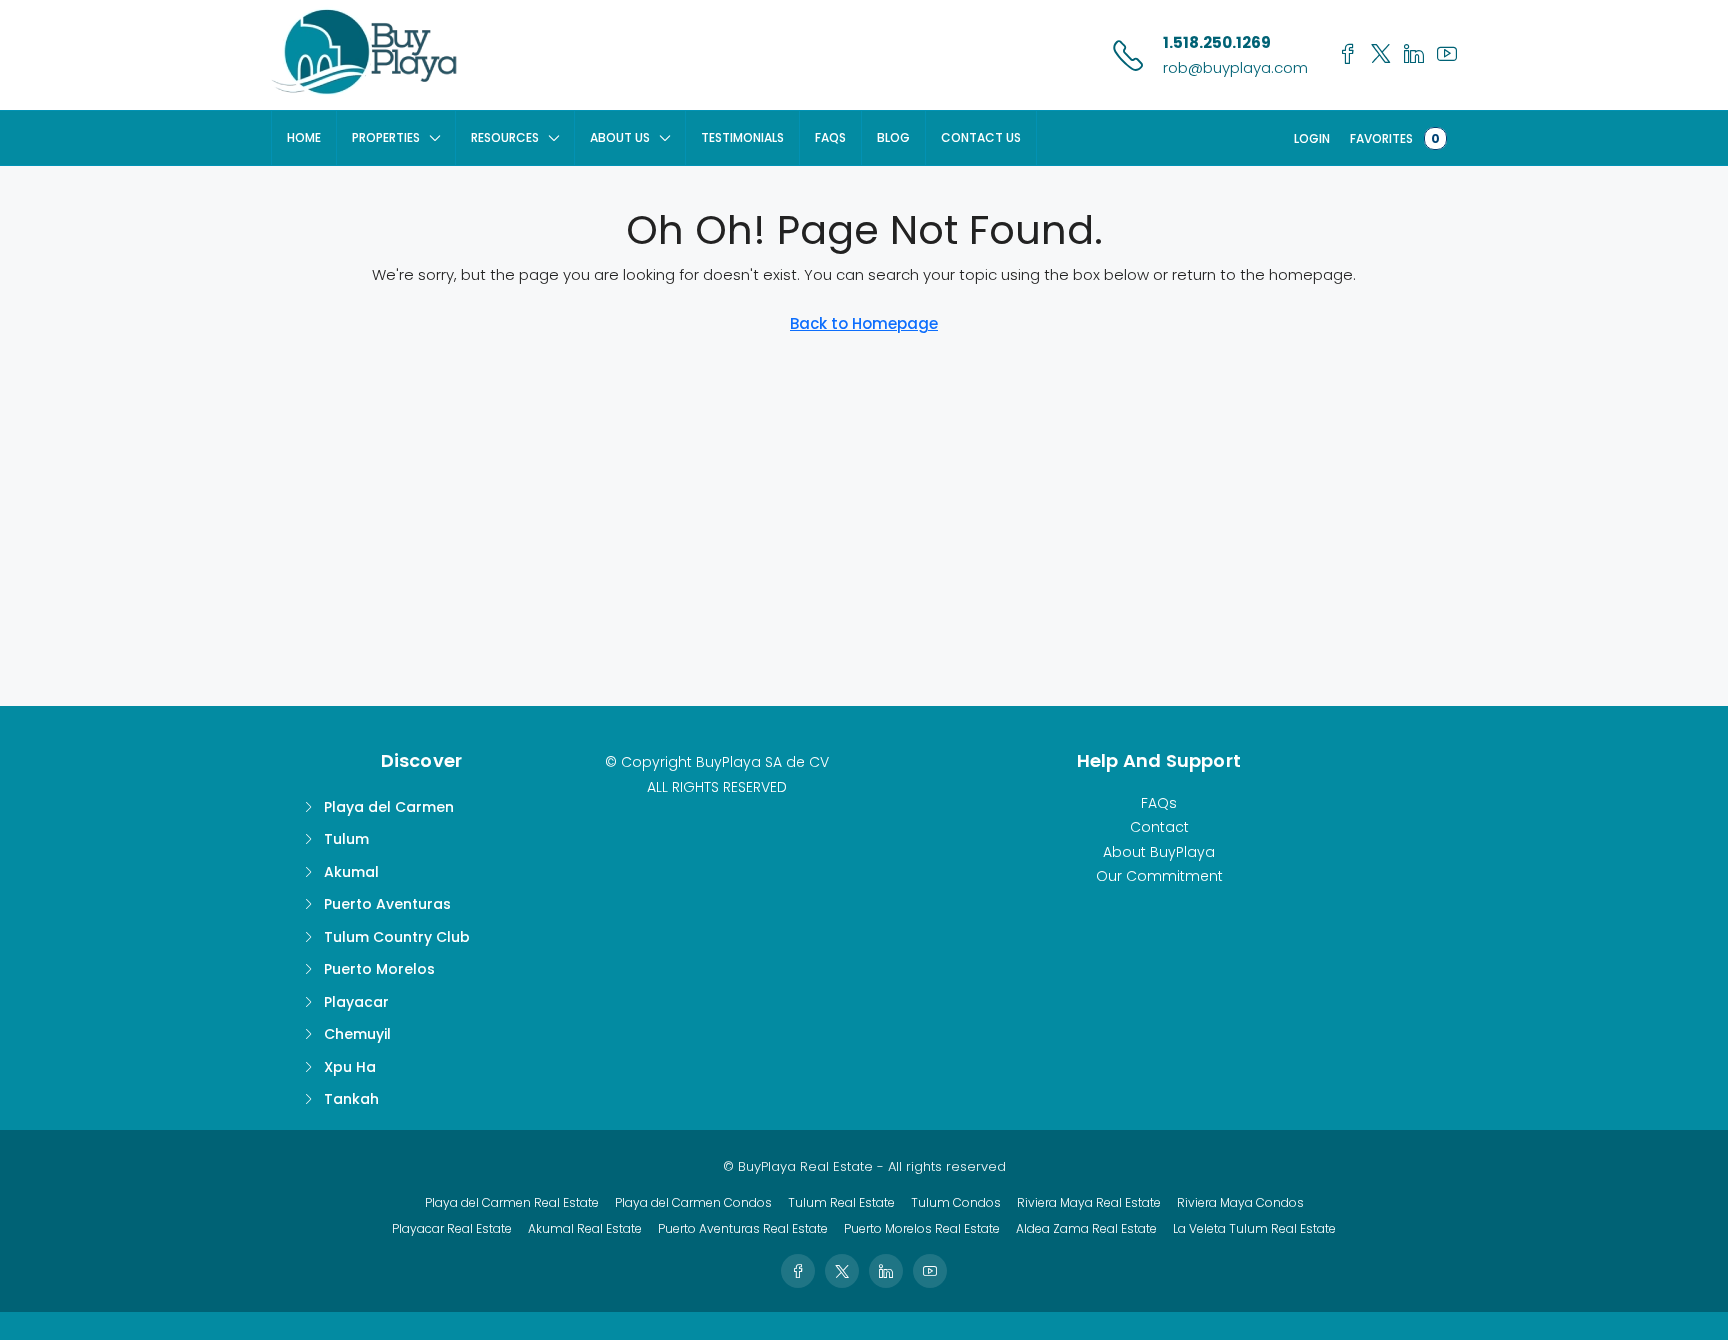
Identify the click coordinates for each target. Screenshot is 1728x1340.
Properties (386, 137)
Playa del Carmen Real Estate (512, 1202)
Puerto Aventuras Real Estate (743, 1228)
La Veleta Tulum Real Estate (1254, 1228)
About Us (620, 137)
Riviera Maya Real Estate (1089, 1202)
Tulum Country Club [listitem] (397, 937)
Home (304, 137)
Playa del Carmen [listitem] (389, 807)
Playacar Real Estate (452, 1228)
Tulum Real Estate (841, 1202)
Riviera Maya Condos (1240, 1202)
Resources (505, 137)
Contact (1159, 827)
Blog (893, 137)
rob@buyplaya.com (1235, 67)
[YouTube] (930, 1271)
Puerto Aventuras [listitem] (387, 904)
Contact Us (981, 137)
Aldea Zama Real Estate (1086, 1228)
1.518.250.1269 (1217, 42)
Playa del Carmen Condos (693, 1202)
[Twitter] (842, 1271)
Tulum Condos (956, 1202)
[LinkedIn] (886, 1271)
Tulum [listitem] (346, 839)
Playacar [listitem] (356, 1002)
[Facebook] (798, 1271)
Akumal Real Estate (585, 1228)
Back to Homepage (864, 323)
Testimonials (742, 137)
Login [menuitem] (1312, 138)
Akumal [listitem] (351, 872)
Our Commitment (1159, 876)
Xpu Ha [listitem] (350, 1067)
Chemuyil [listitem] (357, 1034)
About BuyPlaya (1159, 852)
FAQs (830, 137)
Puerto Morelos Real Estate (922, 1228)
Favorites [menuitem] (1395, 138)
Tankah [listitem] (351, 1099)
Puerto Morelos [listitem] (379, 969)
